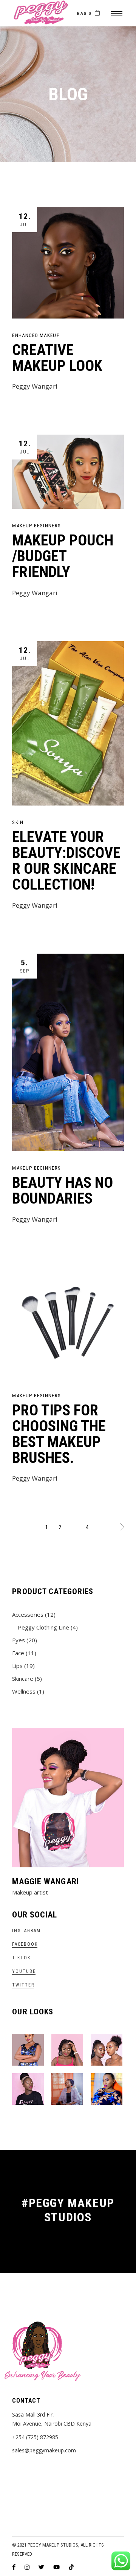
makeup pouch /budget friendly (63, 556)
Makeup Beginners (36, 526)
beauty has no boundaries (63, 1191)
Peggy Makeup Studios (53, 2545)
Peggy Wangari (35, 386)
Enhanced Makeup (36, 335)
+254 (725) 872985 (35, 2437)
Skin (18, 822)
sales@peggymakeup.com (44, 2450)
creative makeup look (57, 358)
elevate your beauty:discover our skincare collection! (66, 861)
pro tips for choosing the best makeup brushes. (59, 1434)
